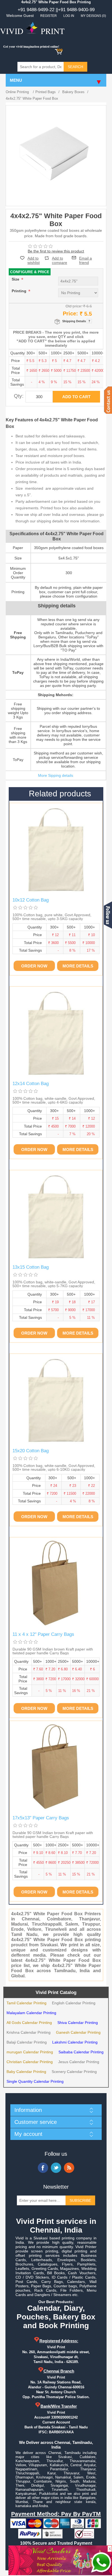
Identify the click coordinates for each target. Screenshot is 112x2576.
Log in (69, 16)
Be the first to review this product (56, 251)
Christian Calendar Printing (30, 2062)
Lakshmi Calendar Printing (75, 2042)
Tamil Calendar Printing (27, 2003)
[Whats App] (101, 2562)
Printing (20, 291)
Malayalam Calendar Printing (31, 2013)
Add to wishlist (34, 260)
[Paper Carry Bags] (56, 1584)
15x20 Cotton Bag (31, 1451)
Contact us (108, 400)
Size (16, 279)
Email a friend (85, 258)
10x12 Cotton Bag (31, 900)
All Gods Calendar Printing (29, 2023)
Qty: (19, 396)
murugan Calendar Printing (30, 2052)
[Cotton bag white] (56, 850)
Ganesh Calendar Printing (78, 2032)
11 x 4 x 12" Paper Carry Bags (43, 1634)
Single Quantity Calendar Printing (35, 2081)
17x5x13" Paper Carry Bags (41, 1818)
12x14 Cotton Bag (31, 1084)
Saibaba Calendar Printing (81, 2052)
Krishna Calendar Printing (29, 2032)
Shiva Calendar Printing (78, 2023)
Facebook (43, 2168)
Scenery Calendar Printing (74, 2072)
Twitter (56, 2168)
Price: (70, 313)
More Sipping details (56, 775)
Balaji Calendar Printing (27, 2042)
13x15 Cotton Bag (31, 1267)
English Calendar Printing (74, 2003)
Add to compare (60, 258)
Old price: (74, 306)
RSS (69, 2168)
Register (49, 16)
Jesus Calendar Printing (79, 2062)
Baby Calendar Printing (26, 2072)
